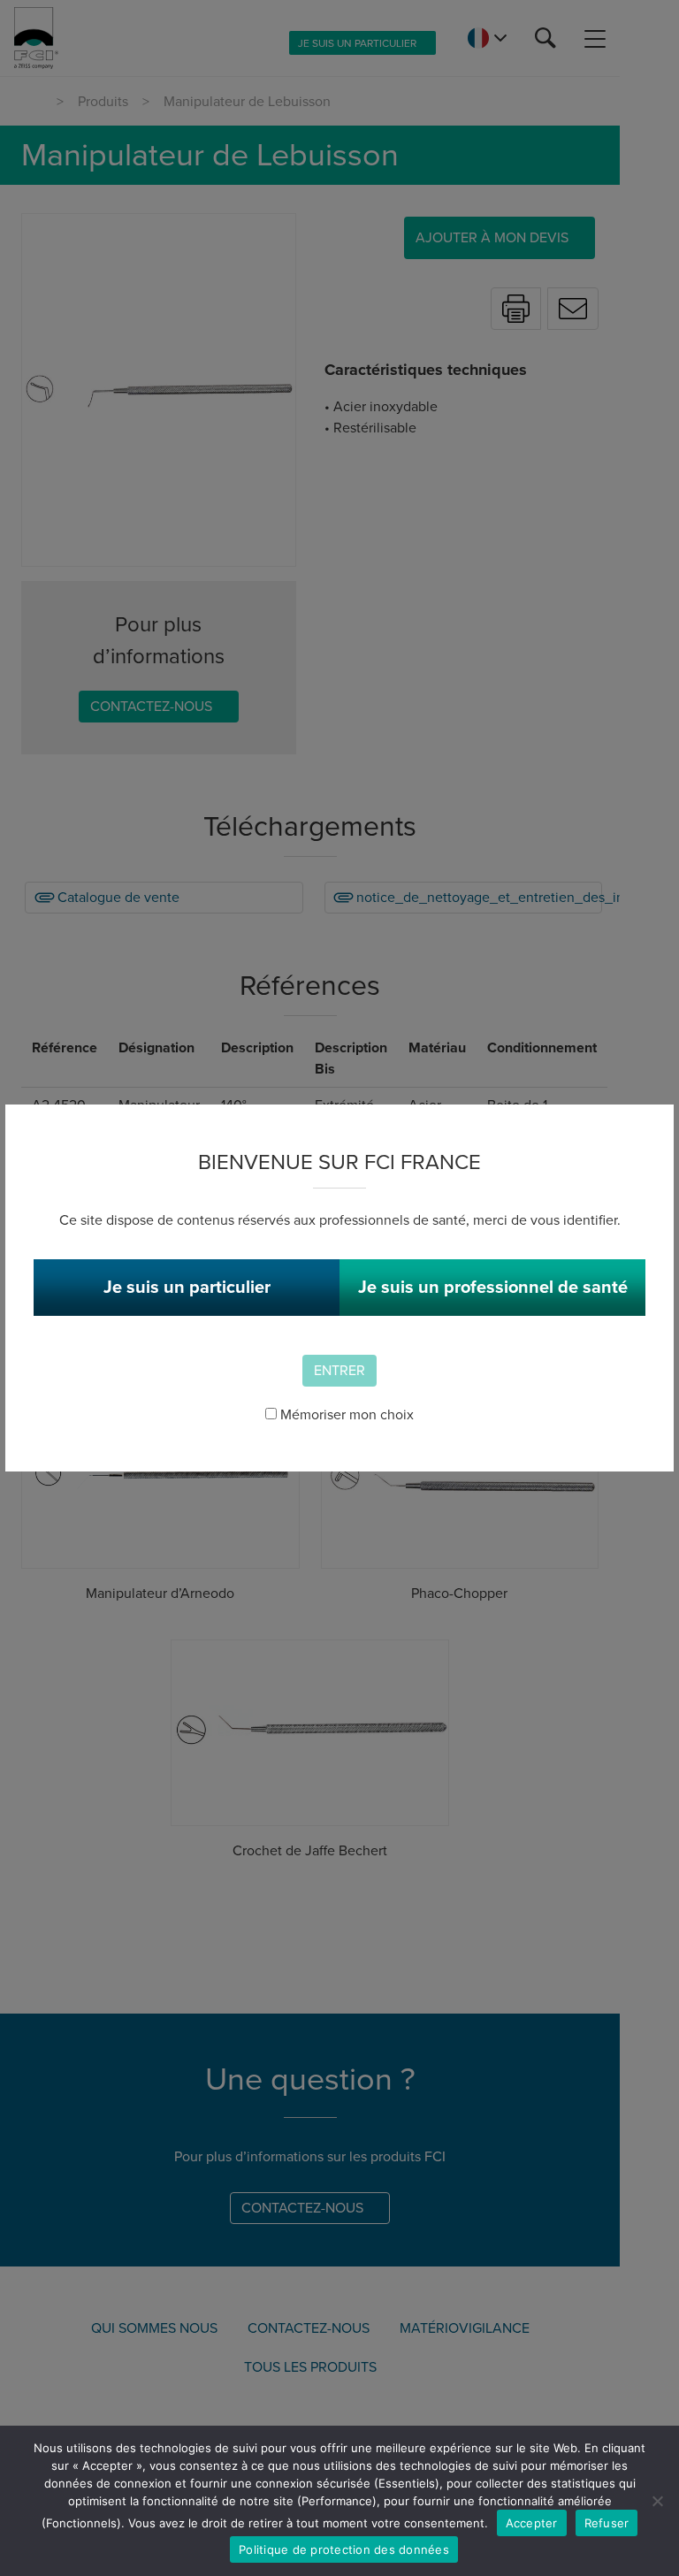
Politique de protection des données (344, 2549)
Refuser (607, 2523)
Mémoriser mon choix (345, 1415)
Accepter (532, 2523)
